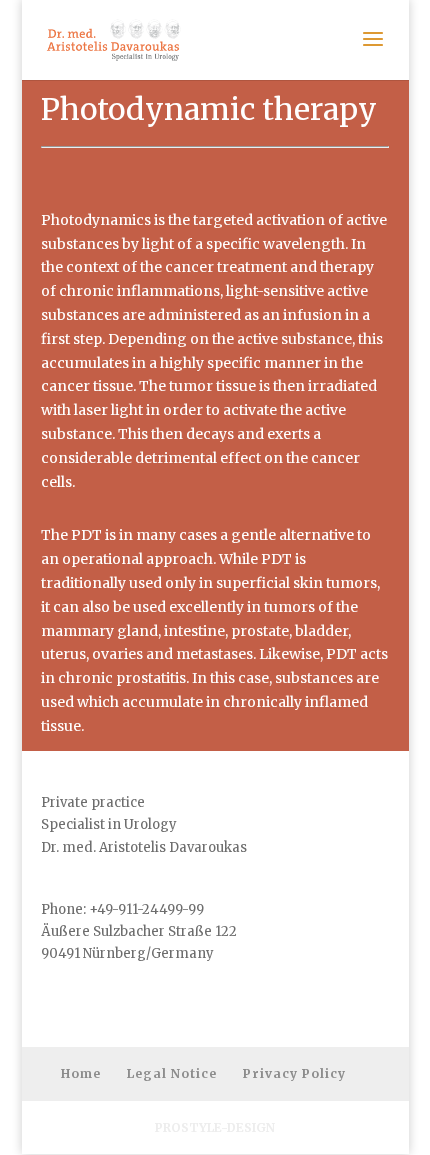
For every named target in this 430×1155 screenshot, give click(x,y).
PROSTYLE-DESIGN (215, 1127)
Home (81, 1073)
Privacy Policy (294, 1073)
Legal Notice (172, 1073)
